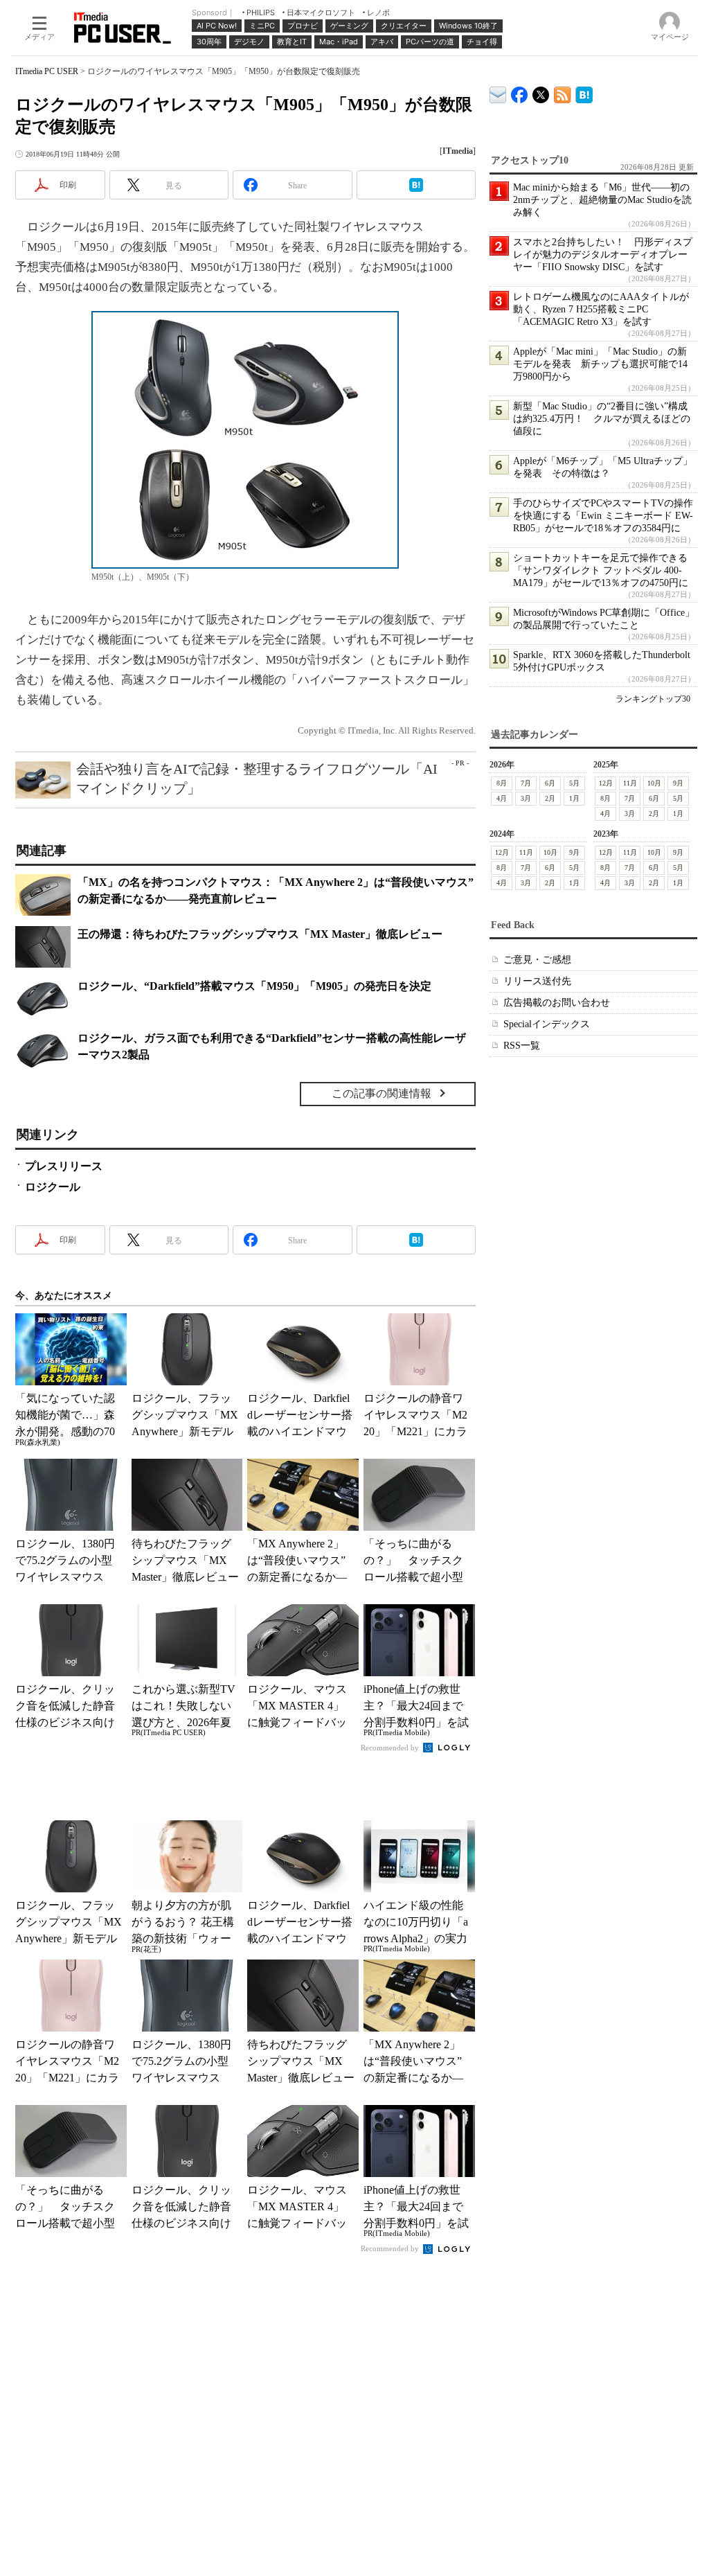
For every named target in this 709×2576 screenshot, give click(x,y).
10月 (654, 783)
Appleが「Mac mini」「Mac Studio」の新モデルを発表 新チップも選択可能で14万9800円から (600, 364)
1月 (574, 798)
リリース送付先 (537, 981)
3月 (526, 798)
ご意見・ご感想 (537, 960)
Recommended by (391, 1748)
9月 (678, 783)
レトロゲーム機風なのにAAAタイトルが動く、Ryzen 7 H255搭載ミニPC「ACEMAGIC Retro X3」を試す (601, 309)
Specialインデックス (547, 1024)
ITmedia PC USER (47, 71)
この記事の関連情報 (382, 1093)
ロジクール (53, 1187)
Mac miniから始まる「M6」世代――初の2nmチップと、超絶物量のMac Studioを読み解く (602, 200)
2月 (550, 798)
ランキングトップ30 (653, 699)
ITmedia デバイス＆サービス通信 (498, 92)
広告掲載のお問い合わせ (557, 1003)
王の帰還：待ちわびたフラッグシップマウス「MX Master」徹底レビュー (260, 934)
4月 (502, 798)
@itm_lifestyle (541, 92)
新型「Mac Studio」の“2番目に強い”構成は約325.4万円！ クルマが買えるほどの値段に (602, 419)
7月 (526, 783)
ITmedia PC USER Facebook (520, 92)
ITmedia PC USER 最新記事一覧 (563, 92)
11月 (630, 783)
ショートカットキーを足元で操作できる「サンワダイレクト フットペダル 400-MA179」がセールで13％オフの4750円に (601, 570)
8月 (502, 783)
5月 (574, 783)
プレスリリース (64, 1166)
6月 (550, 783)
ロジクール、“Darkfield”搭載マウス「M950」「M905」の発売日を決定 (254, 986)
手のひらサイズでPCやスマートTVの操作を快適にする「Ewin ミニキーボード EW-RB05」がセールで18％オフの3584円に (603, 516)
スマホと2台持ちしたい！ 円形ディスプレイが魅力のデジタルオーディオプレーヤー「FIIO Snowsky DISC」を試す (603, 255)
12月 (606, 783)
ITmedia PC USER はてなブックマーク (584, 92)
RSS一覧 (522, 1046)
